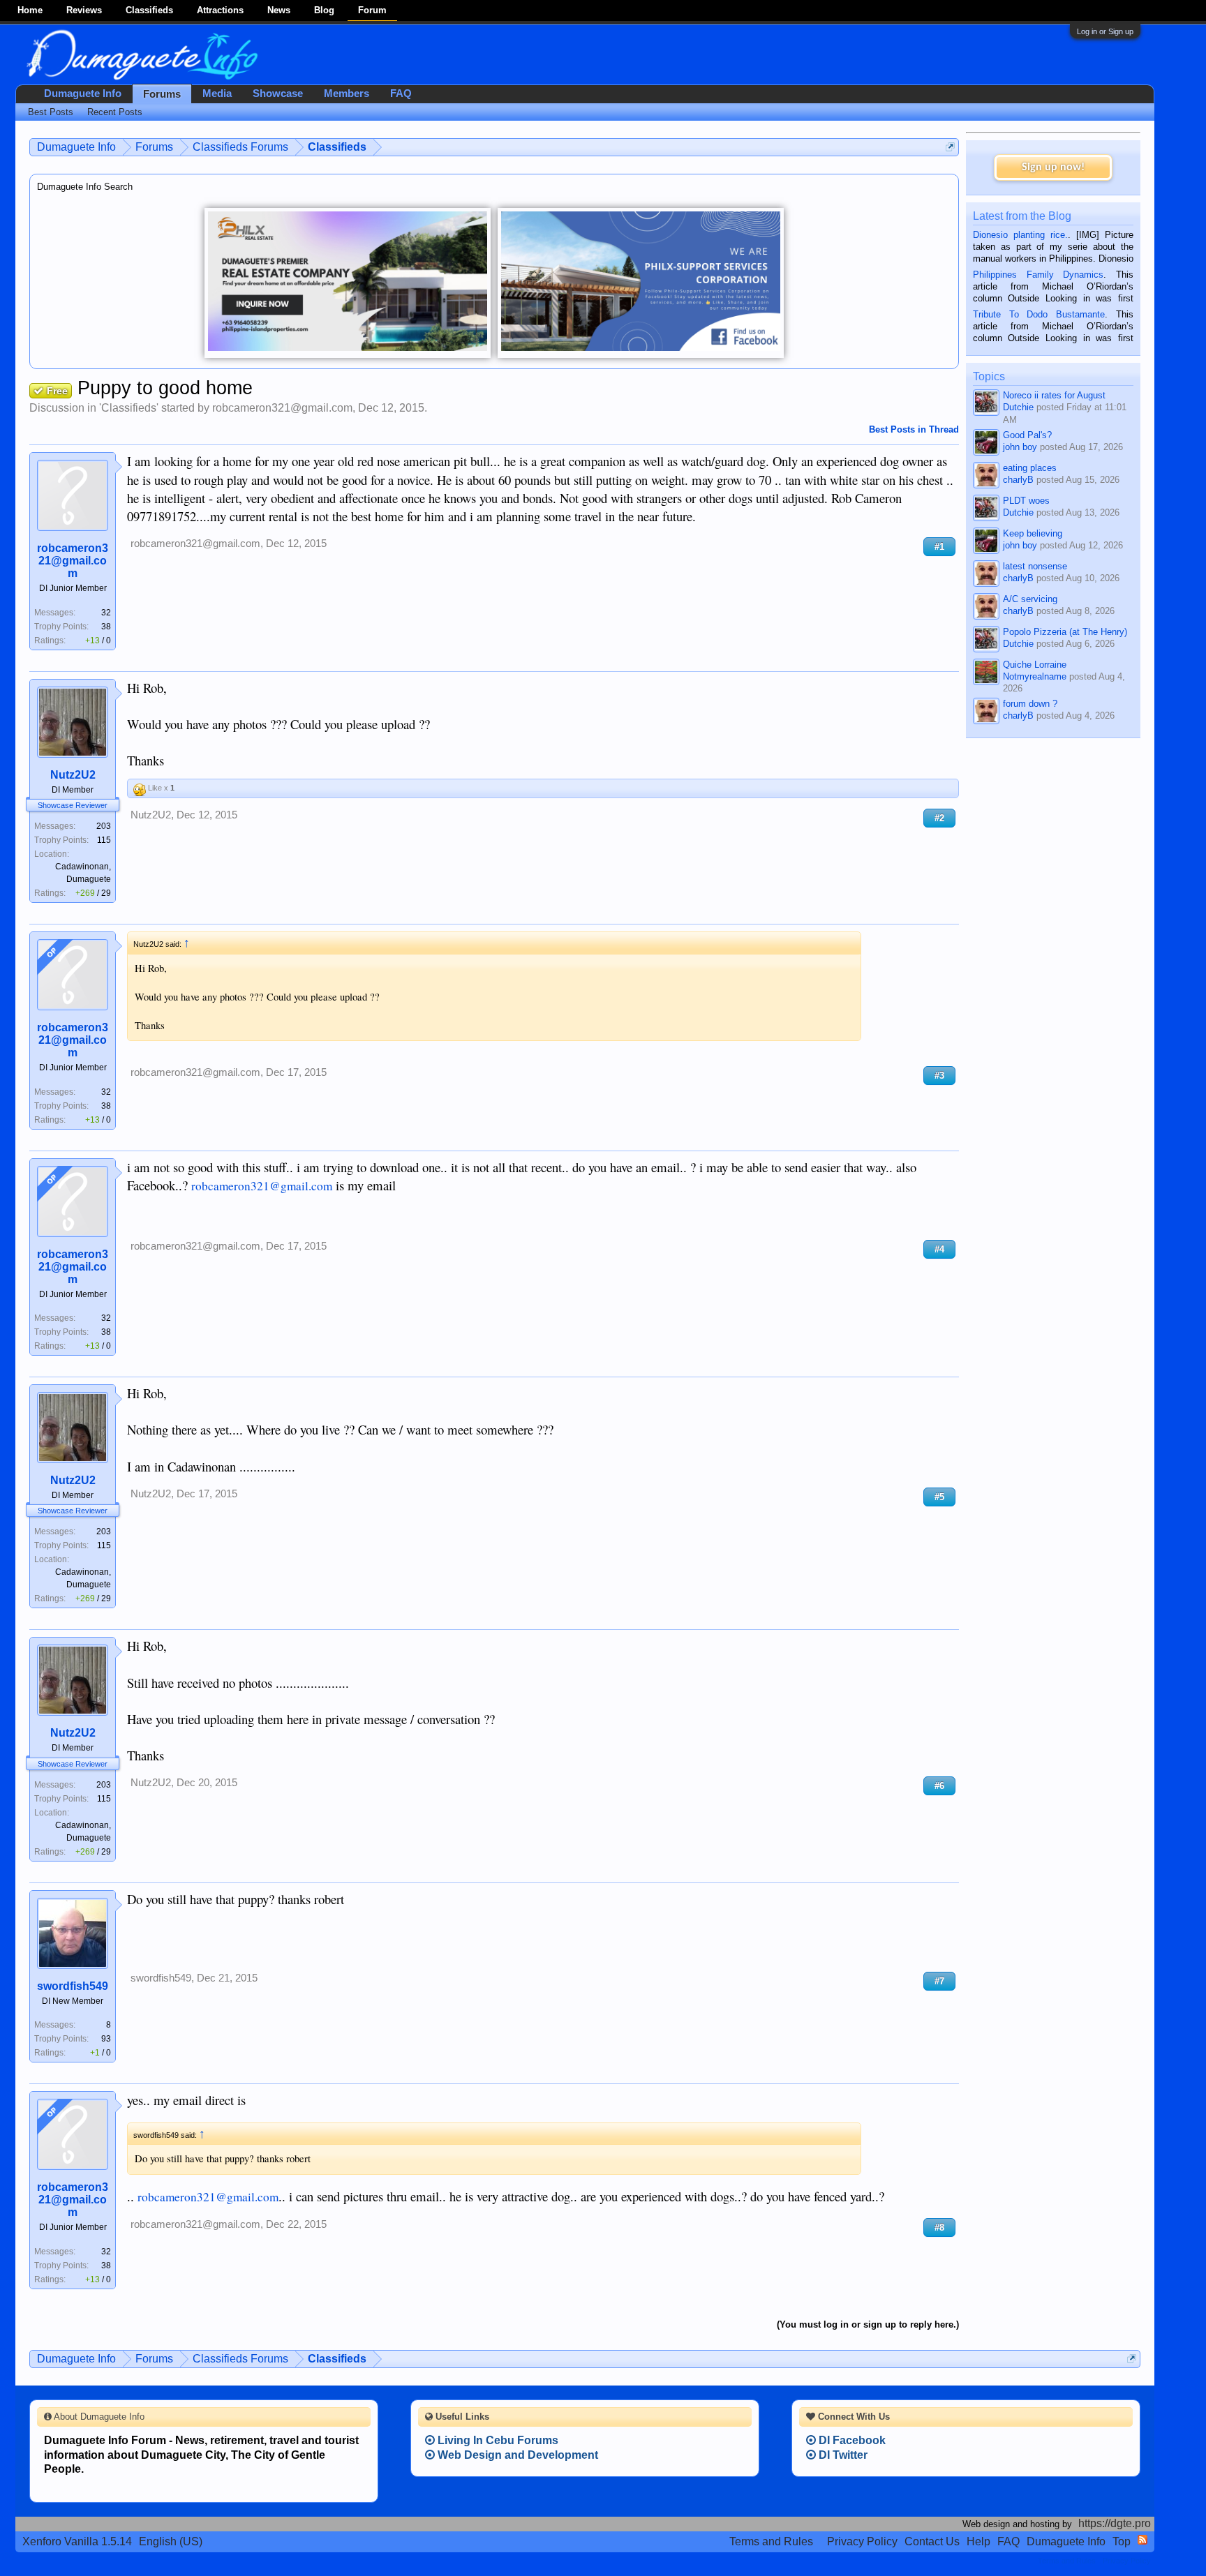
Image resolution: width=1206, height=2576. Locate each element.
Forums (162, 94)
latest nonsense (1035, 566)
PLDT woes (1026, 501)
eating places (1030, 468)
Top (1122, 2541)
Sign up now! (1053, 167)
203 (104, 826)
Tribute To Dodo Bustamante (1039, 314)
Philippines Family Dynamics (1038, 275)
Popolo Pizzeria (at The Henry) (1065, 632)
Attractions (220, 10)
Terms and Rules (771, 2541)
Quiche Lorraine (1035, 665)
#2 (939, 818)
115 (104, 840)
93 (106, 2039)
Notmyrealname (1035, 676)
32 (106, 613)
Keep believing (1033, 533)
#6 (939, 1786)
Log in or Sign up (1105, 31)
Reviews (84, 10)
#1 (939, 547)
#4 (939, 1249)
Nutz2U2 (73, 775)
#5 (939, 1497)
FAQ (401, 93)
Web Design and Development (516, 2455)
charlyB (1018, 480)
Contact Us (932, 2541)
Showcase (278, 93)
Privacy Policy (862, 2541)
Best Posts (51, 112)
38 (106, 627)
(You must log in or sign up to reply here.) (868, 2324)
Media (217, 93)
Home (30, 10)
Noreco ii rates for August (1054, 395)
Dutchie (1018, 407)
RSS (1142, 2540)
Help (978, 2541)
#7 (939, 1981)
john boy (1020, 447)
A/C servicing (1030, 599)
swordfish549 (73, 1986)
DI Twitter (842, 2455)
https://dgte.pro (1115, 2523)
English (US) (171, 2541)
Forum (372, 10)
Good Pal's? (1027, 435)
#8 (939, 2227)
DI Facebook (851, 2440)
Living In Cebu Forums (497, 2440)
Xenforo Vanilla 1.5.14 (77, 2541)
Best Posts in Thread (914, 429)
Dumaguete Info (83, 93)
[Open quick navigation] (950, 147)
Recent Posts (115, 112)
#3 (939, 1076)
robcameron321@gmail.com (282, 408)
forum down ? (1030, 704)
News (279, 10)
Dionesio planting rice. (1020, 235)
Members (347, 93)
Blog (324, 10)
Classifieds (149, 10)
